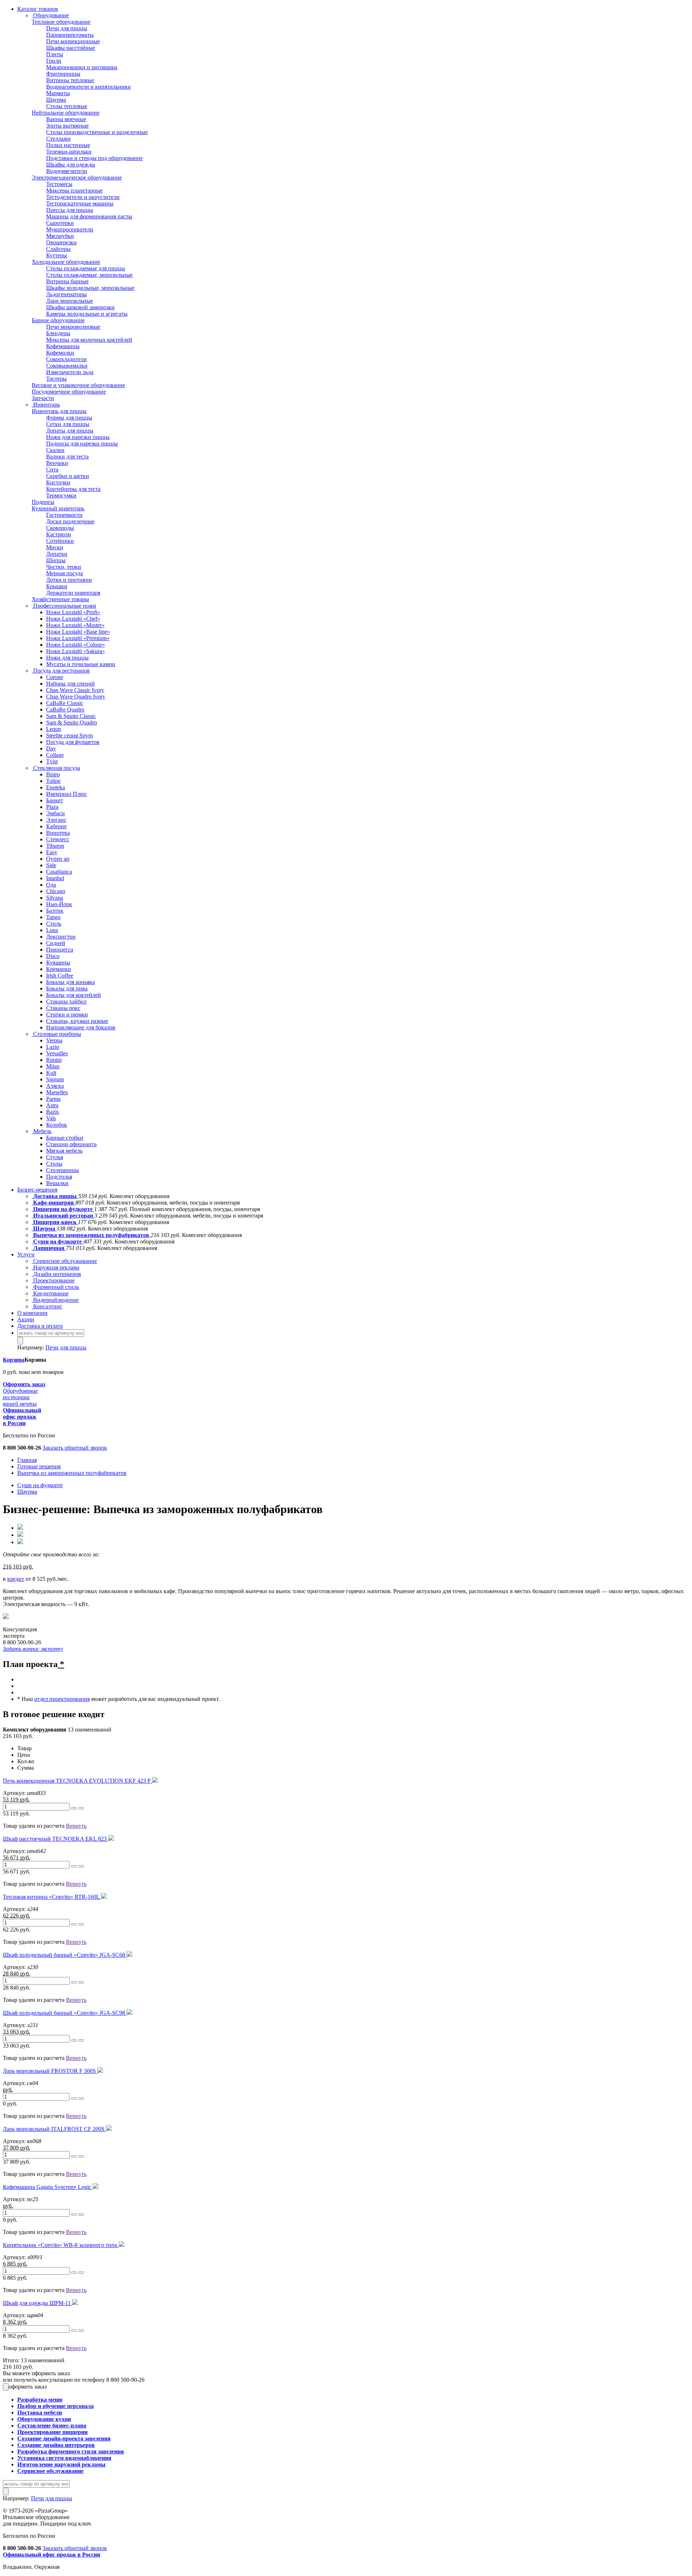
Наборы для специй (70, 684)
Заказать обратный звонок (75, 1448)
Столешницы (63, 1170)
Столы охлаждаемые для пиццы (86, 268)
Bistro (53, 774)
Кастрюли (59, 534)
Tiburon (55, 846)
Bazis (52, 1112)
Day (51, 748)
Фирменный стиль (55, 1287)
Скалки (55, 450)
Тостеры (56, 379)
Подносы (43, 502)
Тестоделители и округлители (83, 197)
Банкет (55, 800)
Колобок (57, 1125)
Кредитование (50, 1293)
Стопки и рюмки (67, 1014)
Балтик (55, 911)
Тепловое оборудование (61, 22)
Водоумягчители (67, 171)
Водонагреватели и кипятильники (88, 87)
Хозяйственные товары (60, 599)
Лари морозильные (70, 301)
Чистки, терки (64, 567)
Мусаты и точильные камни (81, 664)
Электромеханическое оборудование (77, 178)
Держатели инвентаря (73, 593)
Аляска (55, 1086)
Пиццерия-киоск (55, 1222)
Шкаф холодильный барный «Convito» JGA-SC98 (65, 2013)
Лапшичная (49, 1248)
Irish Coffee (60, 976)
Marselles (57, 1092)
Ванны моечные (66, 119)
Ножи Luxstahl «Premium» (78, 638)
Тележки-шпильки (69, 152)
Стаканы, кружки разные (77, 1021)
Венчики (57, 463)
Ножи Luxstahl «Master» (75, 625)
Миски (55, 547)
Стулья (55, 1157)
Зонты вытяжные (67, 126)
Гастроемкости (64, 515)
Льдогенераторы (66, 294)
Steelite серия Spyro (70, 735)
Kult (51, 1073)
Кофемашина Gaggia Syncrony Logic (48, 2187)
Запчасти (43, 398)
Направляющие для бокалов (81, 1027)
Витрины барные (67, 281)
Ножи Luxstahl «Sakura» (76, 651)
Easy (52, 852)
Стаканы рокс (63, 1008)
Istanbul (55, 878)
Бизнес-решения (37, 1190)
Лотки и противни (69, 580)
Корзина (14, 1360)
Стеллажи (58, 139)
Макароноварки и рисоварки (82, 67)
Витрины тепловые (70, 80)
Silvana (55, 898)
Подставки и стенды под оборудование (94, 158)
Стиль (54, 924)
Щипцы (56, 560)
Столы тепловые (67, 106)
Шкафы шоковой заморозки (80, 307)
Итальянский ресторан (63, 1216)
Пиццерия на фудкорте (63, 1209)
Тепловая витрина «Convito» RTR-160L (52, 1897)
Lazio (53, 1047)
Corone (55, 677)
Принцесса (60, 950)
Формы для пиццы (69, 418)
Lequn (54, 729)
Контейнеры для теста (73, 489)
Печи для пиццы (67, 28)
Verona (54, 1040)
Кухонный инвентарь (58, 508)
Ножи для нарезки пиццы (78, 437)
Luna (52, 930)
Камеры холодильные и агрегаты (87, 314)
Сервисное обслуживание (64, 1261)
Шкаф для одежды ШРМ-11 (37, 2303)
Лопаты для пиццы (70, 431)
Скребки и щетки (68, 476)
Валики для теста (67, 456)
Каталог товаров (38, 9)
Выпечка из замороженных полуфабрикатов (91, 1235)
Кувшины (58, 963)
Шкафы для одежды (71, 165)
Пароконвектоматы (70, 35)
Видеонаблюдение (55, 1300)
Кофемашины (63, 346)
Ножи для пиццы (67, 658)
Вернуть (76, 1826)
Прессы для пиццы (70, 210)
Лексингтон (61, 937)
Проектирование (53, 1280)
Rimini (54, 1060)
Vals (51, 1118)
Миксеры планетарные (74, 190)
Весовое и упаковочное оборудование (78, 385)
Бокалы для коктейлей (74, 995)
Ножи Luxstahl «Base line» (78, 632)
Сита (52, 469)
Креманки (59, 969)
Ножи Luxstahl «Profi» (73, 612)
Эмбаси (56, 813)
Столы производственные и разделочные (97, 132)
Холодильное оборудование (66, 262)
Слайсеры (58, 249)
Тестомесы (59, 184)
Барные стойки (65, 1138)
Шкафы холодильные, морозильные (90, 288)
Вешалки (57, 1183)
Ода (51, 885)
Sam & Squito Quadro (72, 722)
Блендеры (58, 333)
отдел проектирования (62, 1699)
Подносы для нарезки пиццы (82, 444)
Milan (53, 1066)
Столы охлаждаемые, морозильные (89, 275)
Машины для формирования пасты (89, 216)
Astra (52, 1105)
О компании (32, 1313)
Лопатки (57, 554)
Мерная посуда (65, 573)
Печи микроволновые (73, 327)
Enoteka (56, 787)
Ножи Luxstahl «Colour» (76, 645)
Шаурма (56, 100)
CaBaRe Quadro (65, 710)
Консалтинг (47, 1306)
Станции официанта (71, 1144)
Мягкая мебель (64, 1151)
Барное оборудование (58, 320)
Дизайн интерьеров (56, 1274)
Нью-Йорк (59, 904)
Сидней (56, 943)
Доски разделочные (70, 521)
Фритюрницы (63, 74)
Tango (53, 917)
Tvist (52, 761)
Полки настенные (68, 145)
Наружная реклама (56, 1267)
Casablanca (59, 872)
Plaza (52, 807)
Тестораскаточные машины (80, 203)
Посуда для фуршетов (73, 742)
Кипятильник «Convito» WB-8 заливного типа (61, 2245)
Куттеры (57, 255)
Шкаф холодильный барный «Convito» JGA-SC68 (65, 1955)
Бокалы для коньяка (70, 982)
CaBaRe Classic (65, 703)
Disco (53, 956)
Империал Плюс (66, 794)
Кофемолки (60, 353)
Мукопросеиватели (70, 229)
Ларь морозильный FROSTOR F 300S (50, 2071)
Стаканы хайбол (66, 1001)
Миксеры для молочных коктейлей (89, 340)
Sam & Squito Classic (71, 716)
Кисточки (58, 482)
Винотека (58, 833)
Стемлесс (58, 839)
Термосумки (61, 495)
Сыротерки (60, 223)
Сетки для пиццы (68, 424)
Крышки (57, 586)
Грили (54, 61)
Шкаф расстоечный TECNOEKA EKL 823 (56, 1839)
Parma (53, 1099)
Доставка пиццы (55, 1196)
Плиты (55, 54)
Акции (26, 1319)
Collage (55, 755)
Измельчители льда (70, 372)
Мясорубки (60, 236)
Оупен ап (58, 859)
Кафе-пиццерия (54, 1203)
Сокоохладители (66, 359)
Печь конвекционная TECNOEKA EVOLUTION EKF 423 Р (77, 1781)
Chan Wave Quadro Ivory (76, 697)
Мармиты (58, 93)
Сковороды (60, 528)
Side (51, 865)
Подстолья (59, 1177)
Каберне (56, 826)
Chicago (56, 891)
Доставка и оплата (40, 1326)
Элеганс (56, 820)
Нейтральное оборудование (66, 113)
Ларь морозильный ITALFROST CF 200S (54, 2129)
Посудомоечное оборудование (69, 392)
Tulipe (53, 781)
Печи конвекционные (73, 41)
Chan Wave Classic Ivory (75, 690)
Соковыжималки (67, 366)
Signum (55, 1079)
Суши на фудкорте (57, 1242)
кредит (16, 1579)
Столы (54, 1164)
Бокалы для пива (67, 988)
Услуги (26, 1254)
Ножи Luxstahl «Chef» (73, 619)
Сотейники (60, 541)
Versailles (57, 1053)
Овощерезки (61, 242)
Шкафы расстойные (71, 48)
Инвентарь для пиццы (59, 411)
